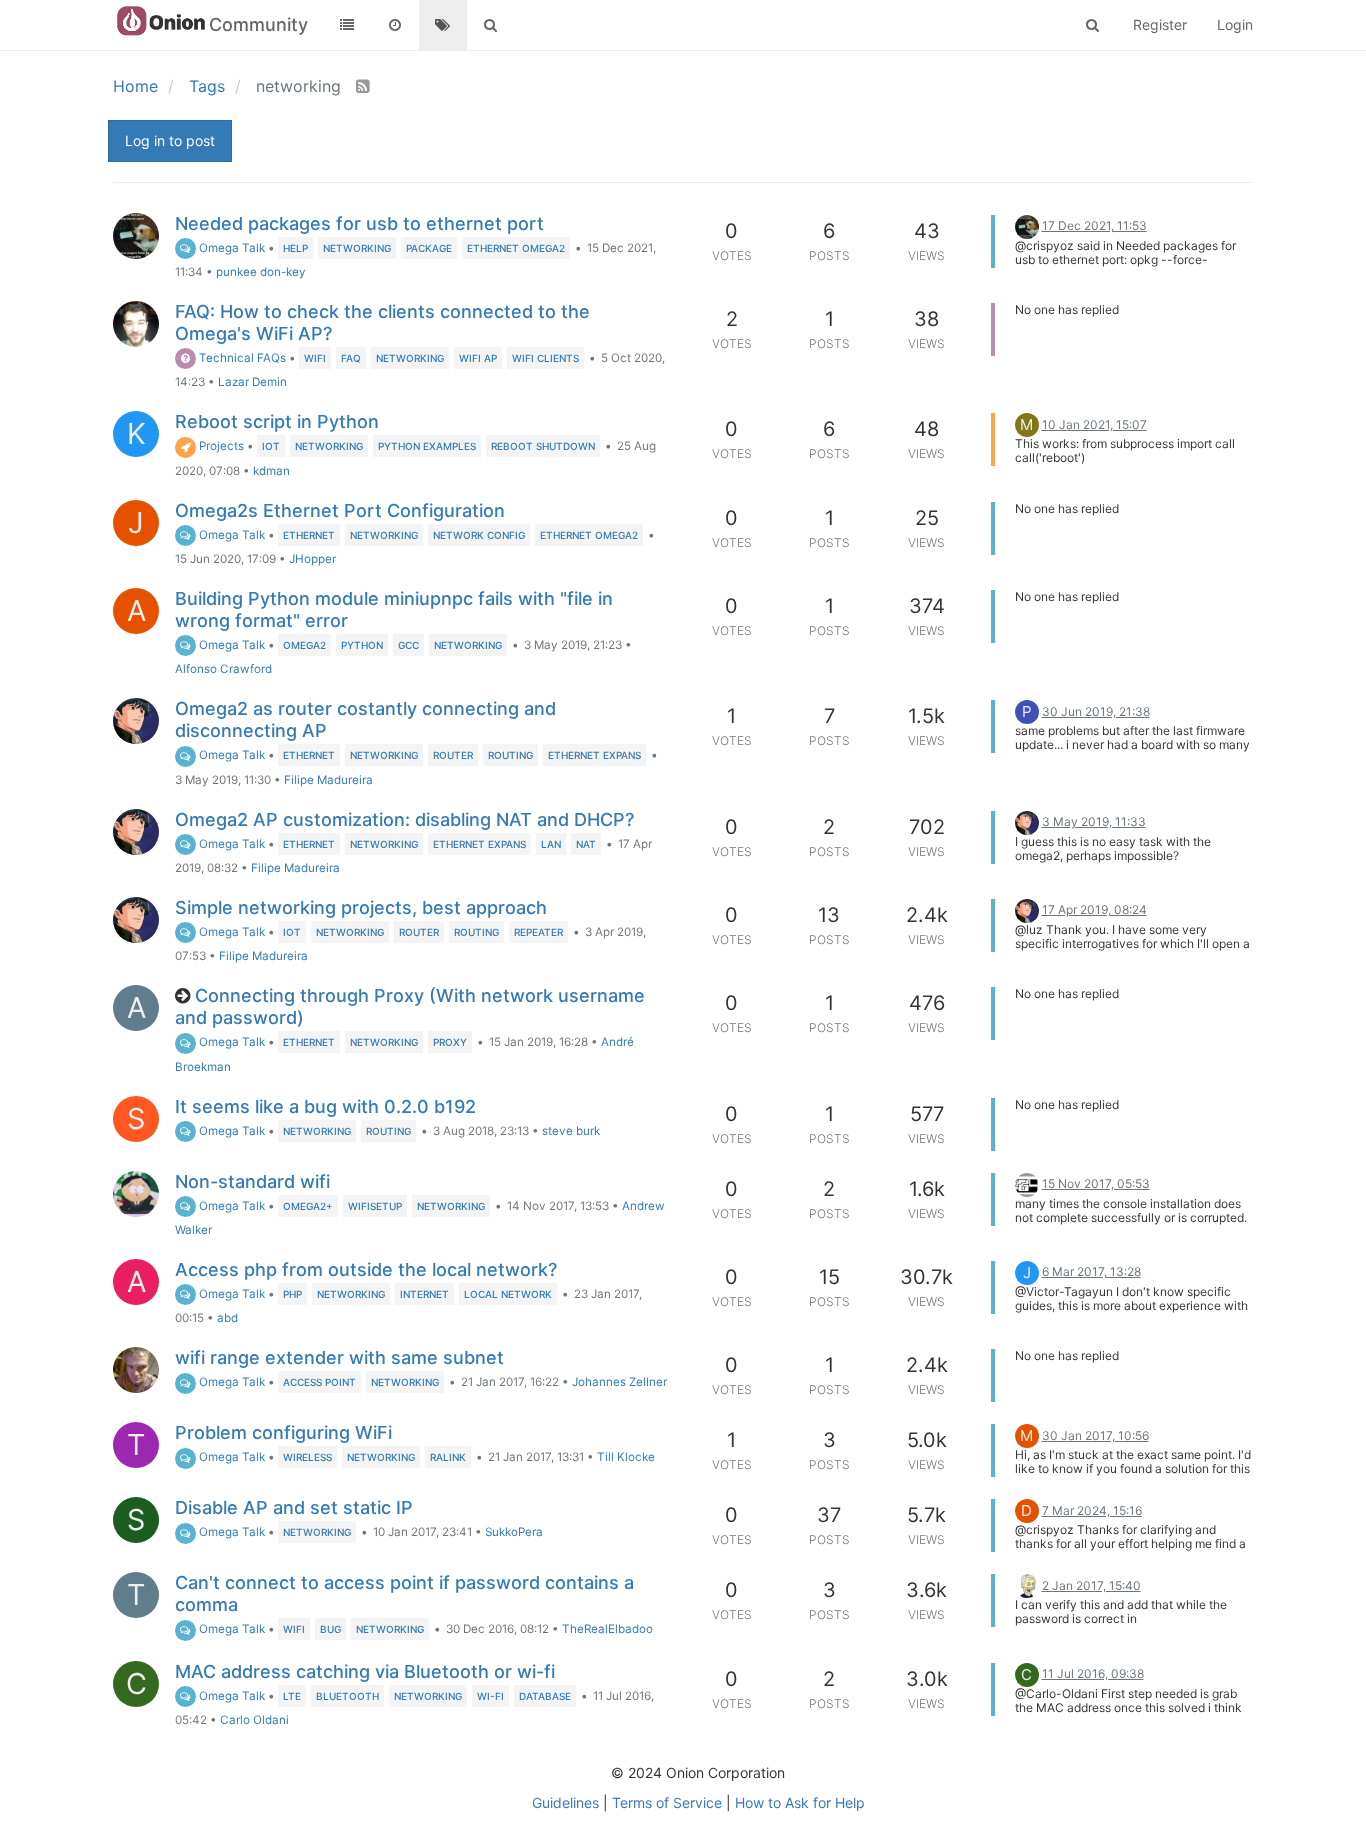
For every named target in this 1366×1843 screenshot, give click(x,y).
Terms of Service (667, 1802)
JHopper (312, 559)
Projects (220, 446)
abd (227, 1318)
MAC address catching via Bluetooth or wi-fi (365, 1671)
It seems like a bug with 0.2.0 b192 (325, 1106)
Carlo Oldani (254, 1720)
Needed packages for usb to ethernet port (359, 223)
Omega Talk (230, 248)
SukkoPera (514, 1532)
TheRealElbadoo (607, 1629)
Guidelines (565, 1802)
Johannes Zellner (619, 1382)
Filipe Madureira (328, 780)
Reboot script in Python (277, 421)
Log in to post (170, 140)
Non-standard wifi (252, 1181)
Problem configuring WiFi (283, 1432)
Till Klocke (626, 1457)
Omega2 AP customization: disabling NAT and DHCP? (404, 819)
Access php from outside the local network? (366, 1269)
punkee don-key (261, 272)
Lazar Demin (252, 382)
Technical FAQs (241, 358)
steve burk (571, 1131)
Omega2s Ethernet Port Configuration (340, 510)
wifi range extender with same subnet (339, 1357)
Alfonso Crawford (223, 669)
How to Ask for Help (800, 1802)
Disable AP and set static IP (294, 1507)
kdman (271, 471)
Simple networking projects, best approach (361, 907)
